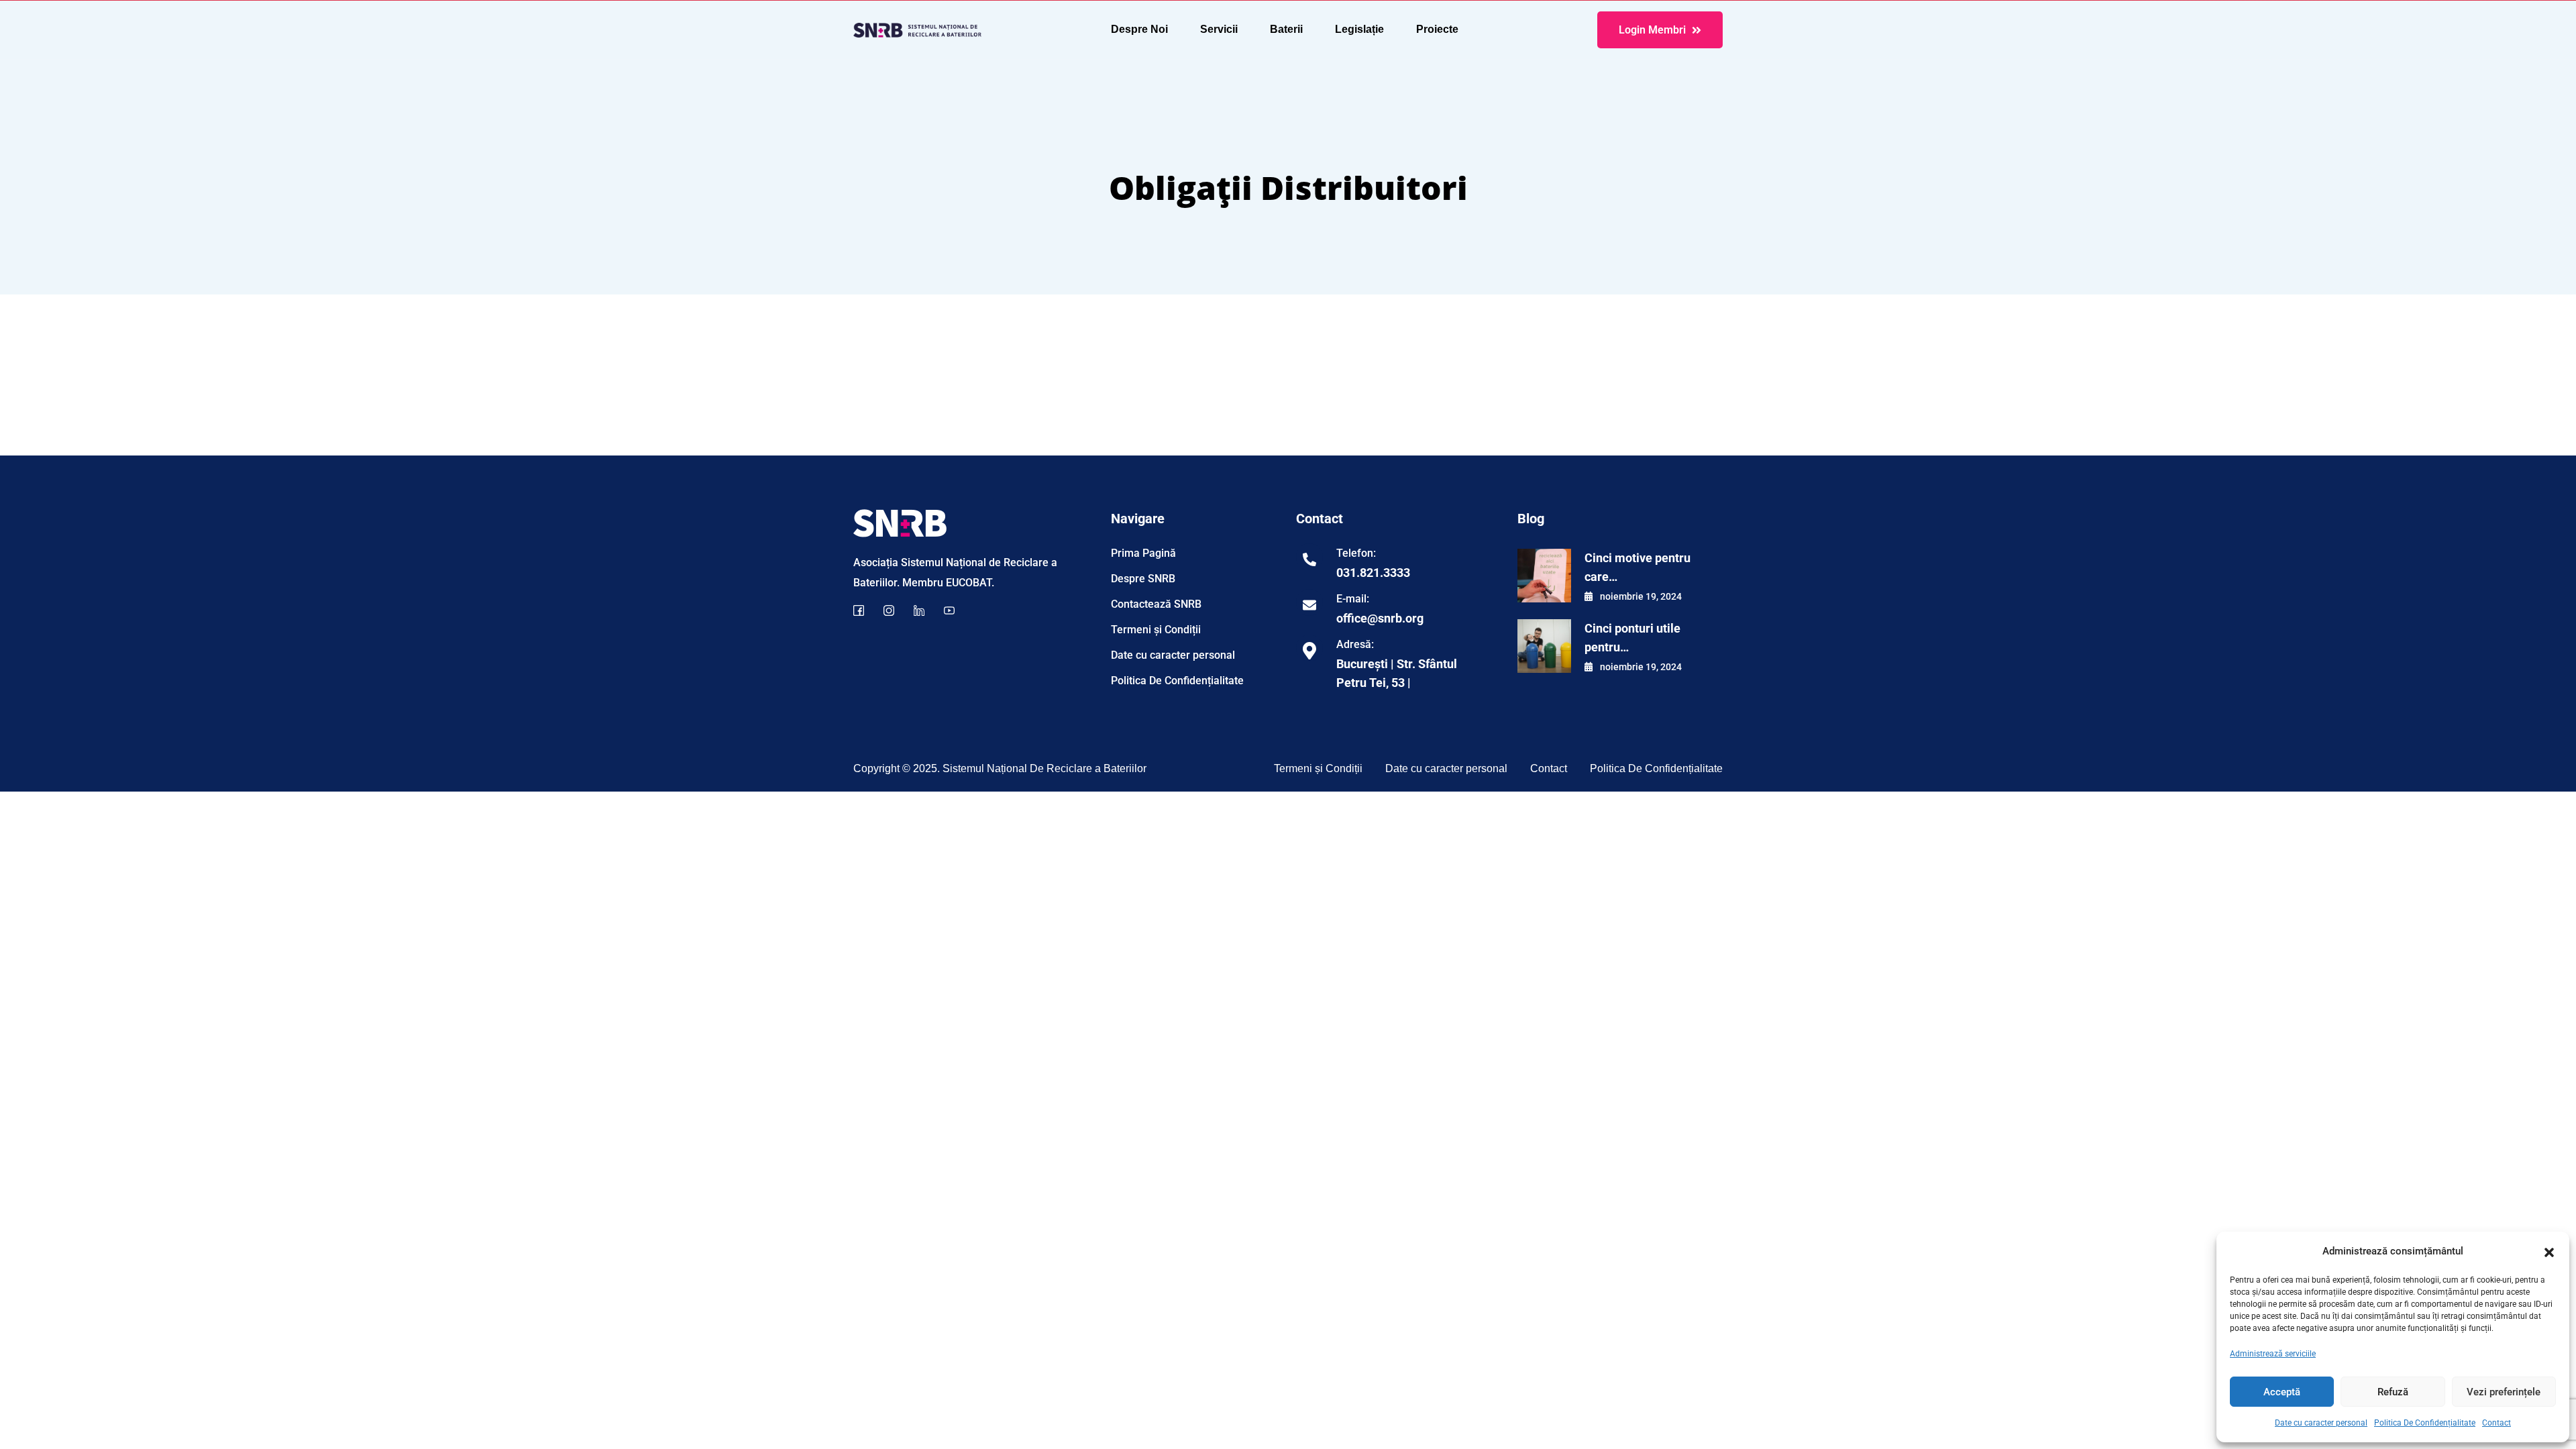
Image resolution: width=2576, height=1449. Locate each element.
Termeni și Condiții (1156, 630)
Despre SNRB (1143, 579)
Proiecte (1437, 29)
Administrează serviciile (2273, 1354)
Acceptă (2282, 1392)
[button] (2549, 1251)
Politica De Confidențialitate (2425, 1423)
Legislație (1359, 29)
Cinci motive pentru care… (1638, 567)
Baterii (1286, 29)
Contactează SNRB (1156, 604)
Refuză (2393, 1392)
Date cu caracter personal (2321, 1423)
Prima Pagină (1143, 553)
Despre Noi (1139, 29)
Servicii (1219, 29)
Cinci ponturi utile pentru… (1632, 638)
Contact (2497, 1423)
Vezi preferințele (2504, 1392)
